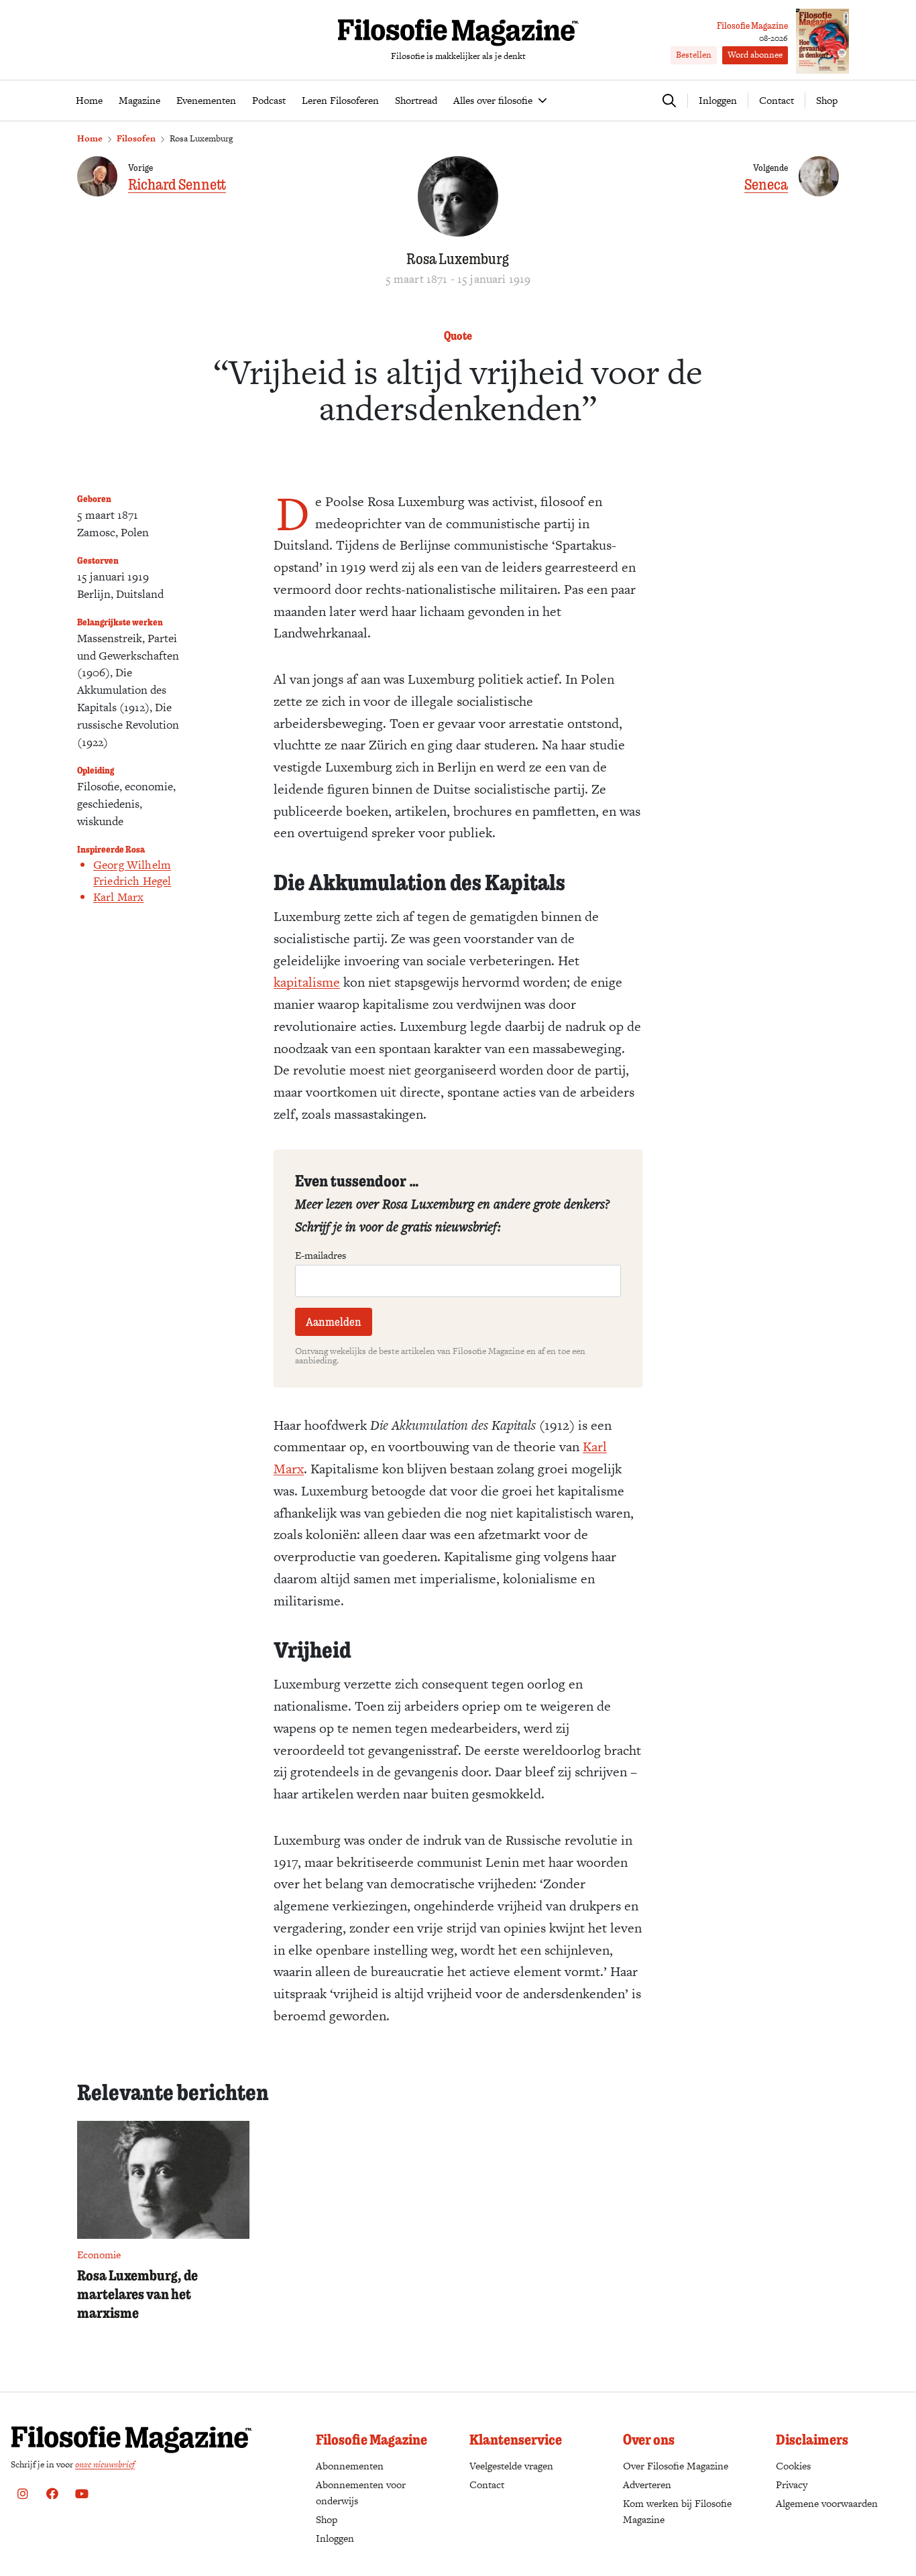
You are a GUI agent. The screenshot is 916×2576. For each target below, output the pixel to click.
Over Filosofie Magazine (676, 2466)
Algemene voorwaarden (827, 2503)
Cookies (793, 2466)
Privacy (792, 2485)
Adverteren (647, 2485)
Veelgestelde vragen (511, 2466)
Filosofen (136, 138)
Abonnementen (350, 2466)
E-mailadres (321, 1255)
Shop (827, 100)
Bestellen (694, 55)
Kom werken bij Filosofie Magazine (677, 2511)
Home (90, 138)
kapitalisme (307, 982)
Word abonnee (755, 55)
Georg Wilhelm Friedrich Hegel (132, 873)
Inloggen (335, 2538)
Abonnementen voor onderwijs (361, 2493)
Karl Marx (118, 897)
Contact (777, 100)
